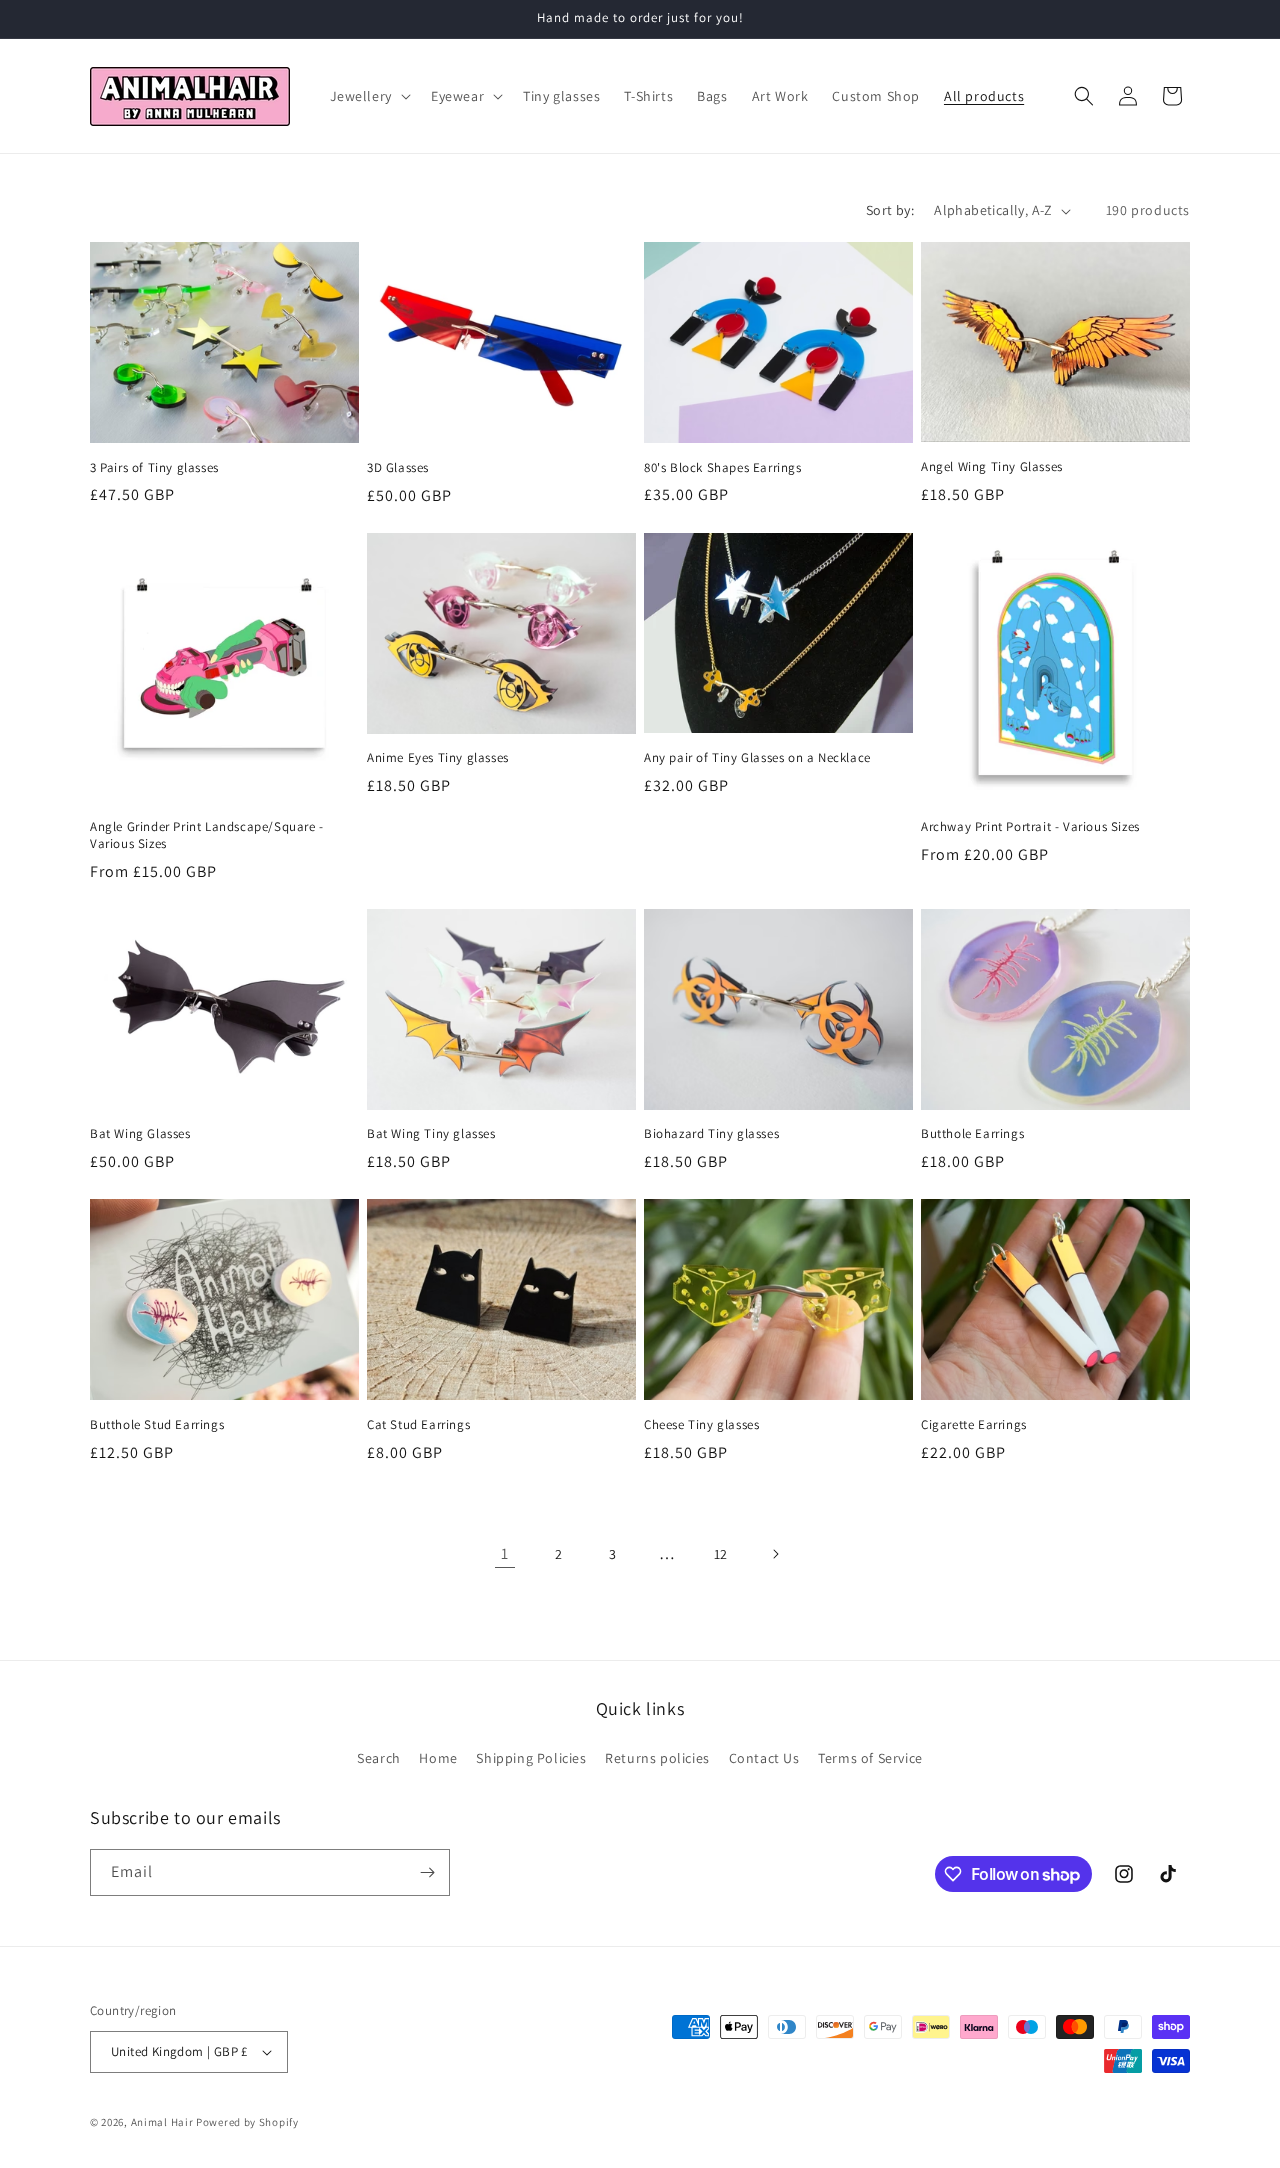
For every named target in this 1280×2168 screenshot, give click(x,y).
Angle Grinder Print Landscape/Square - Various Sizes (207, 835)
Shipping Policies (531, 1758)
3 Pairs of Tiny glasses (154, 468)
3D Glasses (398, 468)
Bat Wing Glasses (140, 1134)
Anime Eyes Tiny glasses (438, 758)
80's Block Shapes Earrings (723, 468)
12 (721, 1554)
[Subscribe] (427, 1872)
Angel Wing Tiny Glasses (992, 467)
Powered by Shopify (247, 2122)
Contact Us (764, 1758)
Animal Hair (162, 2122)
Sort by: (890, 210)
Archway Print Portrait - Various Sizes (1030, 827)
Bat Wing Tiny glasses (431, 1134)
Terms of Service (870, 1758)
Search (379, 1758)
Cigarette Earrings (974, 1425)
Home (438, 1758)
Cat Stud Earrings (418, 1425)
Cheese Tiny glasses (701, 1425)
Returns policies (657, 1758)
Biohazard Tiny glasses (711, 1134)
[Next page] (775, 1554)
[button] (368, 96)
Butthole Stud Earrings (157, 1425)
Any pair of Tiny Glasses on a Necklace (757, 758)
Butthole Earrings (972, 1134)
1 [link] (505, 1553)
